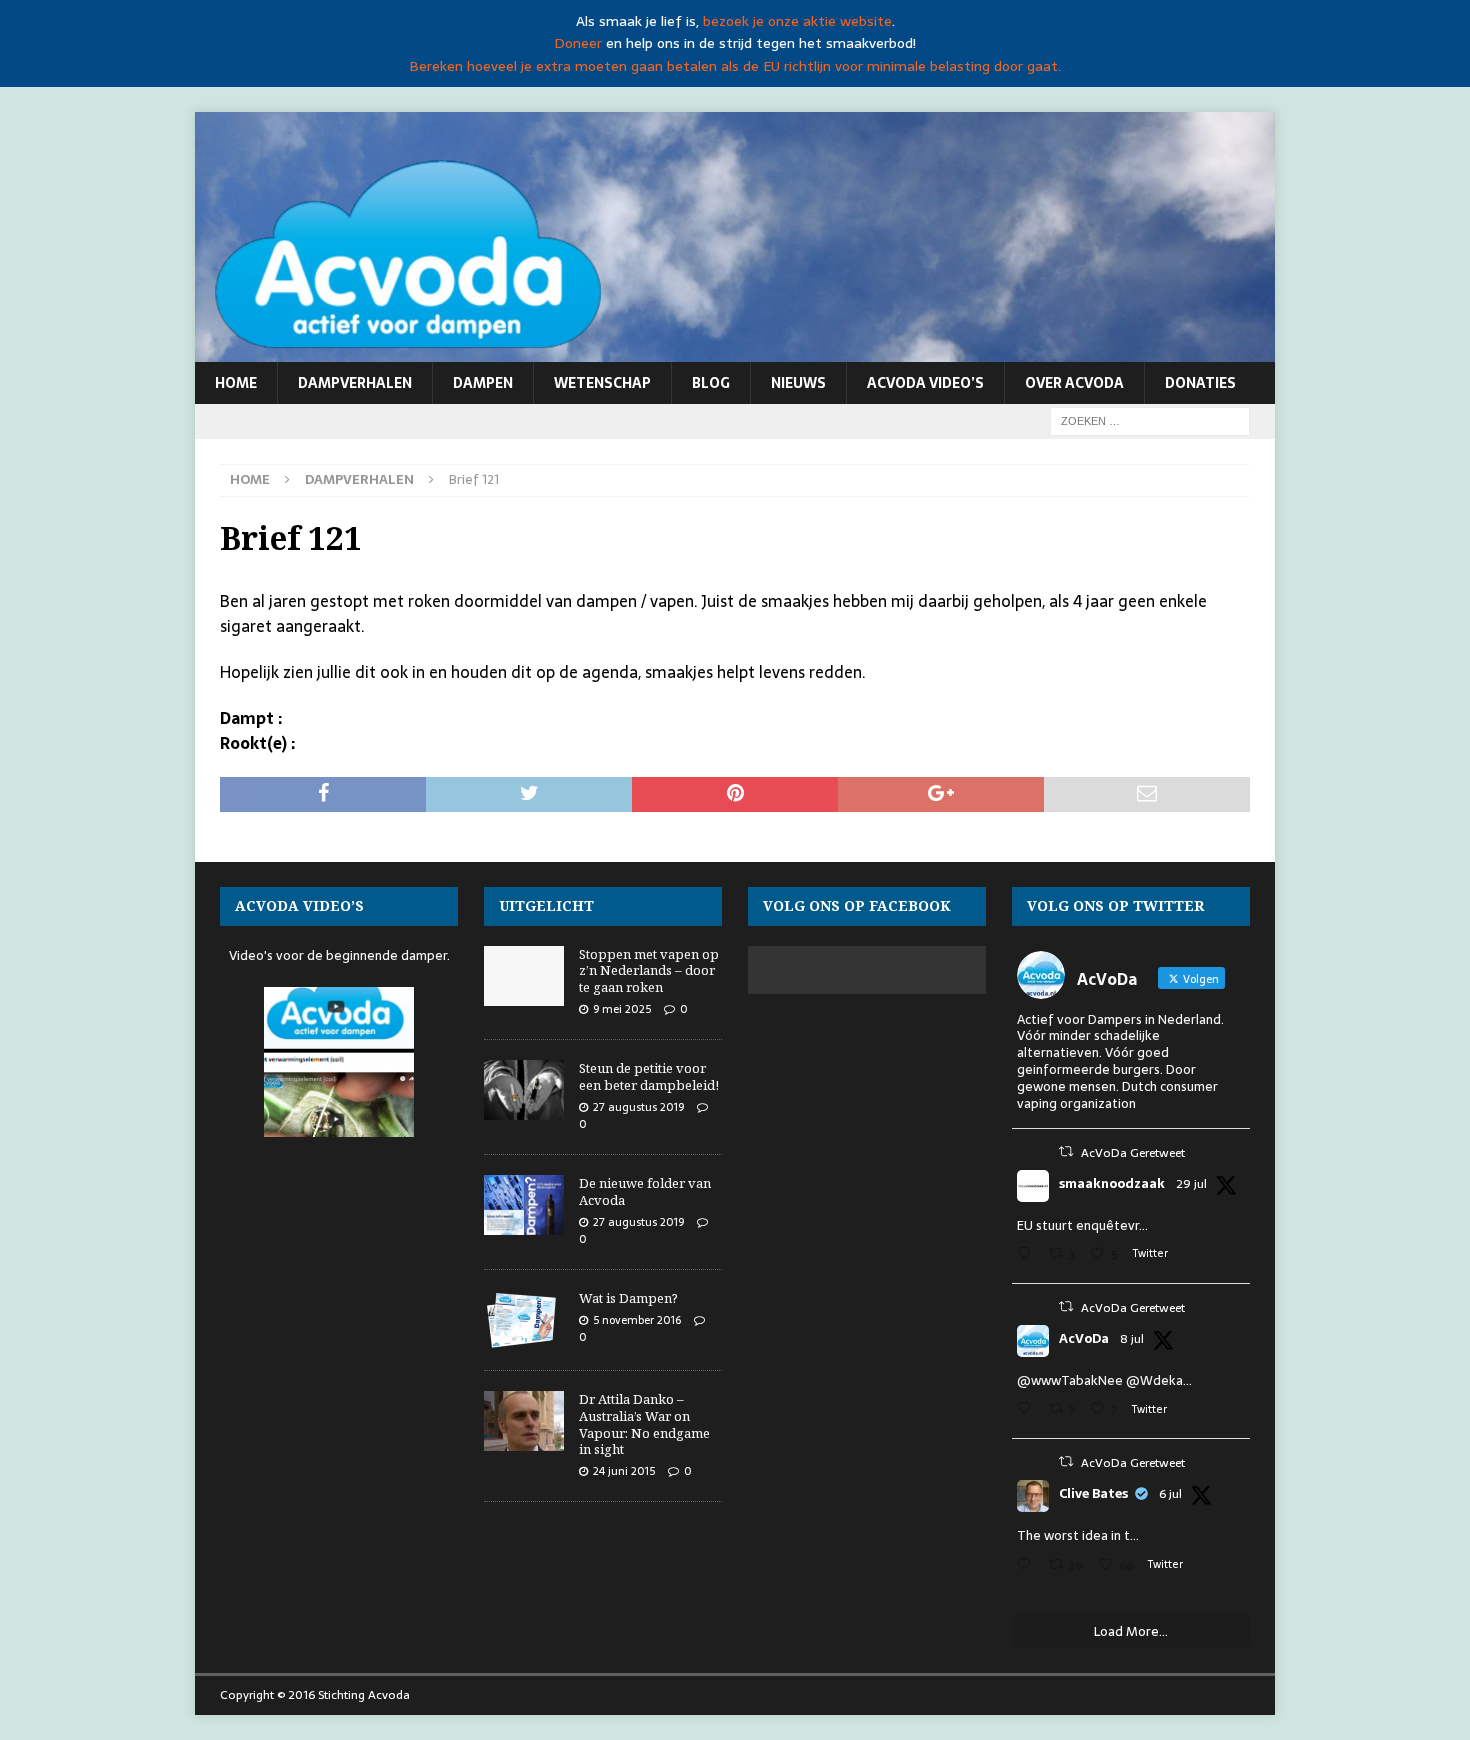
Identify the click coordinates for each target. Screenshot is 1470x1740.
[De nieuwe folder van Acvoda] (524, 1205)
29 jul (1191, 1184)
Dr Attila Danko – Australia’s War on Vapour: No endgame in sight (644, 1424)
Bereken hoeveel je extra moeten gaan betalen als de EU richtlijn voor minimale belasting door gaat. (735, 66)
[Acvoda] (735, 351)
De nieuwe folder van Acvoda (645, 1191)
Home (236, 383)
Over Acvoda (1074, 383)
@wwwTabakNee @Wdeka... (1104, 1380)
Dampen (483, 383)
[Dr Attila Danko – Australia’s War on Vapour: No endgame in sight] (524, 1421)
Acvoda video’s (925, 383)
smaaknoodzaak (1112, 1184)
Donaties (1200, 383)
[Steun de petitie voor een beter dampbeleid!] (524, 1090)
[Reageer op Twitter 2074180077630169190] (1028, 1566)
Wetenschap (602, 383)
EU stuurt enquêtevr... (1082, 1225)
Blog (711, 383)
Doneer (578, 43)
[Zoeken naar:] (1150, 420)
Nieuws (798, 383)
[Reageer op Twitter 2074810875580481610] (1028, 1410)
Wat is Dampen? (628, 1298)
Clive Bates (1093, 1494)
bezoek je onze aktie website (797, 21)
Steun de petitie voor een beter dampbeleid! (649, 1076)
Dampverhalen (355, 383)
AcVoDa (1084, 1339)
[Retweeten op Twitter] (1066, 1151)
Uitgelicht (546, 905)
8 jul (1132, 1339)
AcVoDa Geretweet (1133, 1153)
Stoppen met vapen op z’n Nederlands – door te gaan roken (649, 971)
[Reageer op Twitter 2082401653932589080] (1028, 1255)
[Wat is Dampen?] (524, 1320)
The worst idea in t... (1078, 1535)
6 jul (1170, 1494)
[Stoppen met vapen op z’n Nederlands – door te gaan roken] (524, 976)
